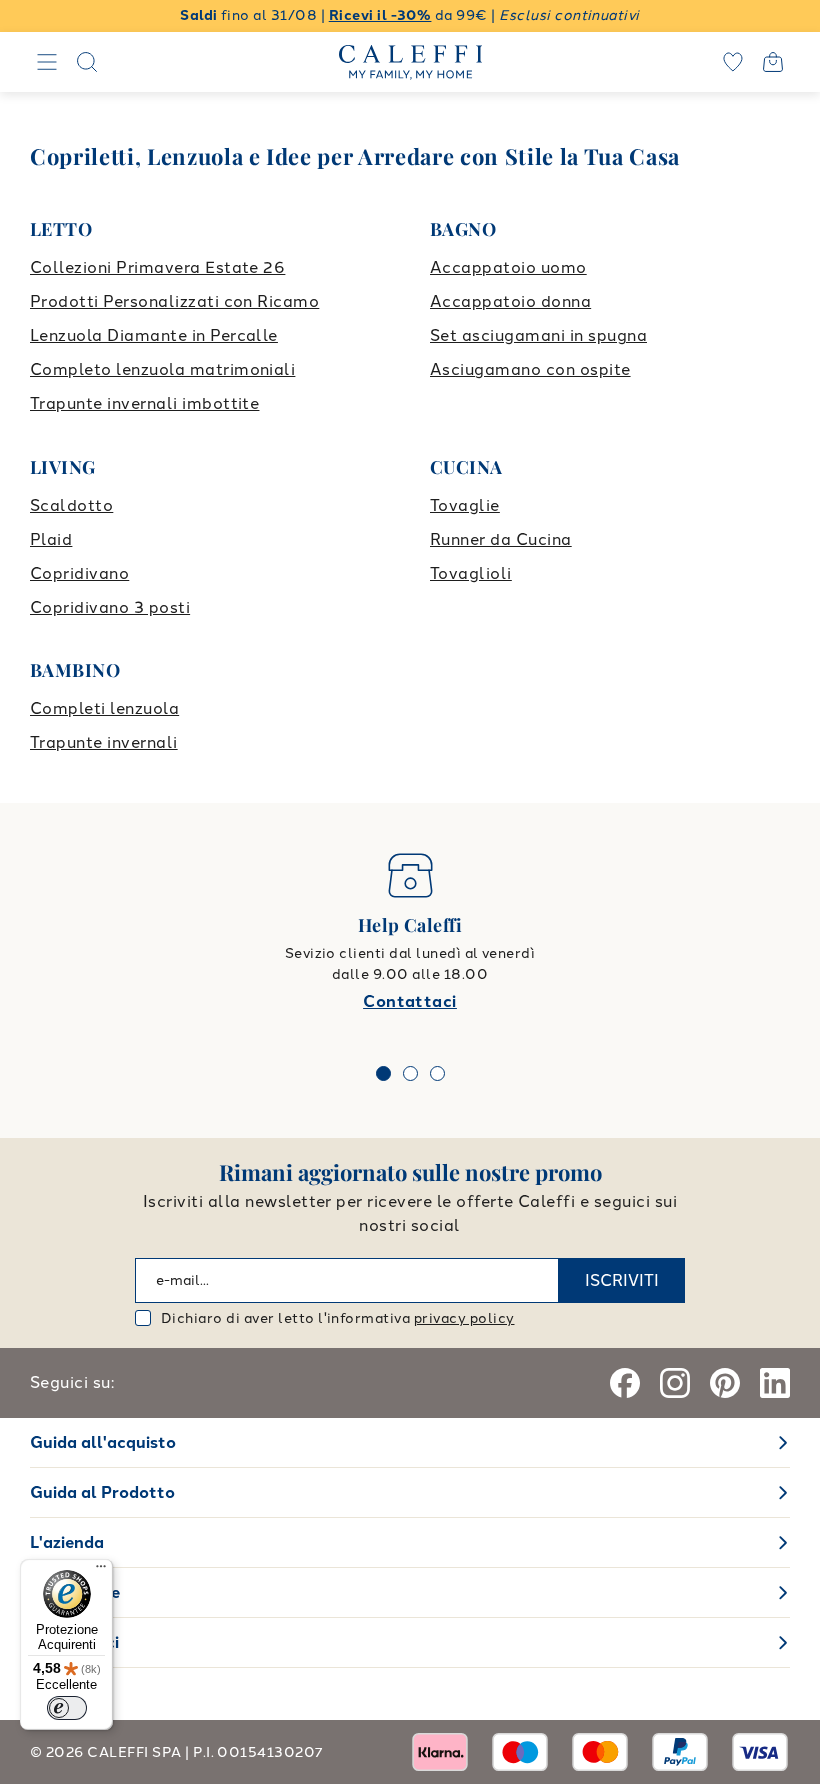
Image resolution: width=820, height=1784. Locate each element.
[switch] (67, 1708)
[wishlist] (733, 62)
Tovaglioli (471, 573)
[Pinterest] (725, 1383)
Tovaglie (465, 505)
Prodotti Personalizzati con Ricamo (174, 301)
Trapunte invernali (104, 742)
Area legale (75, 1592)
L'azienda (67, 1542)
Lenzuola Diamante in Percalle (154, 335)
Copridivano (79, 573)
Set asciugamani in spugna (538, 335)
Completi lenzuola (104, 708)
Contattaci (410, 1001)
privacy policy (464, 1318)
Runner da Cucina (501, 539)
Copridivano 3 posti (110, 607)
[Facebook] (625, 1383)
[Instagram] (675, 1383)
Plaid (51, 539)
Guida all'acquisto (103, 1442)
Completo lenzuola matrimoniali (162, 369)
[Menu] (101, 1571)
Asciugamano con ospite (530, 369)
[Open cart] (773, 62)
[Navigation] (47, 62)
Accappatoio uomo (508, 267)
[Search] (87, 62)
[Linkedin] (775, 1383)
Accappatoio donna (510, 301)
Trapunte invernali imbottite (144, 403)
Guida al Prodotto (102, 1492)
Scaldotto (71, 505)
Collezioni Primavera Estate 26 (157, 267)
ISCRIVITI (622, 1280)
